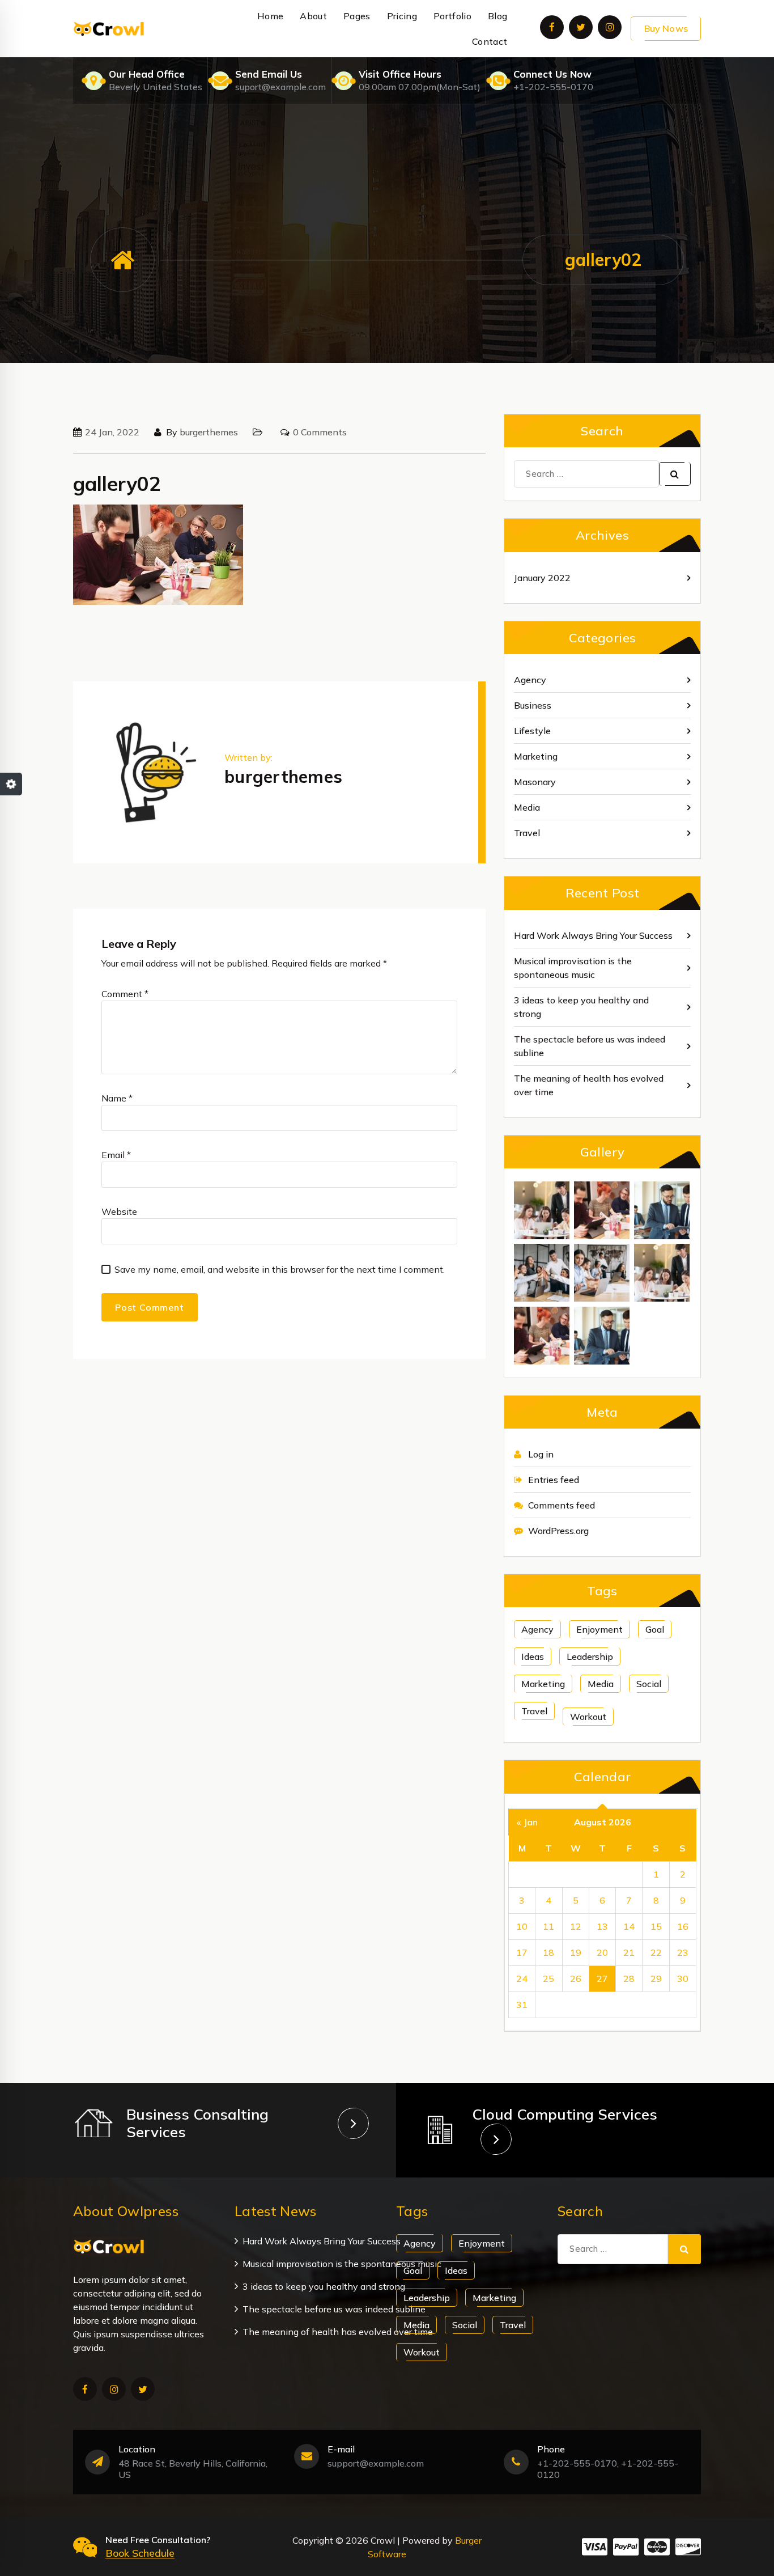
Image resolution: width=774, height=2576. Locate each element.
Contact (490, 41)
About (313, 16)
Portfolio (452, 16)
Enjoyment (599, 1629)
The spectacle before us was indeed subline (590, 1046)
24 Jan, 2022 (112, 432)
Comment (125, 994)
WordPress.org (558, 1531)
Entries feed (554, 1480)
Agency (530, 680)
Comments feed (562, 1505)
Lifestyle (532, 731)
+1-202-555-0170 (553, 87)
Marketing (536, 756)
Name (117, 1098)
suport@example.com (280, 87)
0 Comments (320, 432)
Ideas (533, 1656)
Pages (357, 16)
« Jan (527, 1822)
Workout (588, 1717)
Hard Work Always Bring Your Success (593, 935)
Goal (655, 1629)
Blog (497, 16)
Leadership (590, 1656)
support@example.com (376, 2463)
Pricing (402, 16)
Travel (527, 833)
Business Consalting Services (197, 2123)
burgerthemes (209, 432)
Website (119, 1211)
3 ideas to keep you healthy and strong (581, 1007)
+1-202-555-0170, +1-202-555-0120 (608, 2469)
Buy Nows (666, 28)
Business (533, 705)
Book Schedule (140, 2553)
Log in (541, 1454)
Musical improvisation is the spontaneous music (573, 968)
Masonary (535, 782)
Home (270, 16)
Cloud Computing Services (565, 2114)
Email (116, 1155)
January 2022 (542, 578)
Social (649, 1684)
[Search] (675, 474)
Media (527, 807)
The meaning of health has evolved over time (589, 1085)
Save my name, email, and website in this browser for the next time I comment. (280, 1269)
